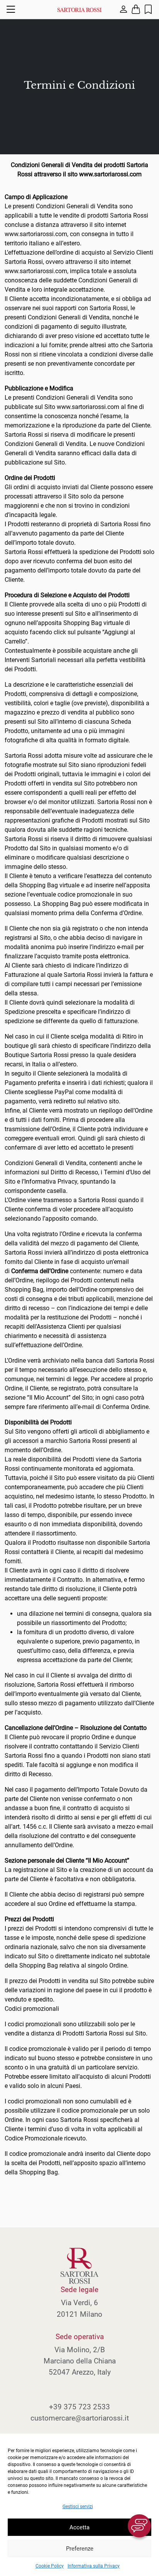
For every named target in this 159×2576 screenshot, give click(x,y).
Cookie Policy (50, 2566)
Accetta (79, 2527)
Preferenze (80, 2549)
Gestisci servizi (78, 2507)
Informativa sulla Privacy (94, 2566)
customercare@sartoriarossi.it (80, 2418)
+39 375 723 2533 (79, 2407)
